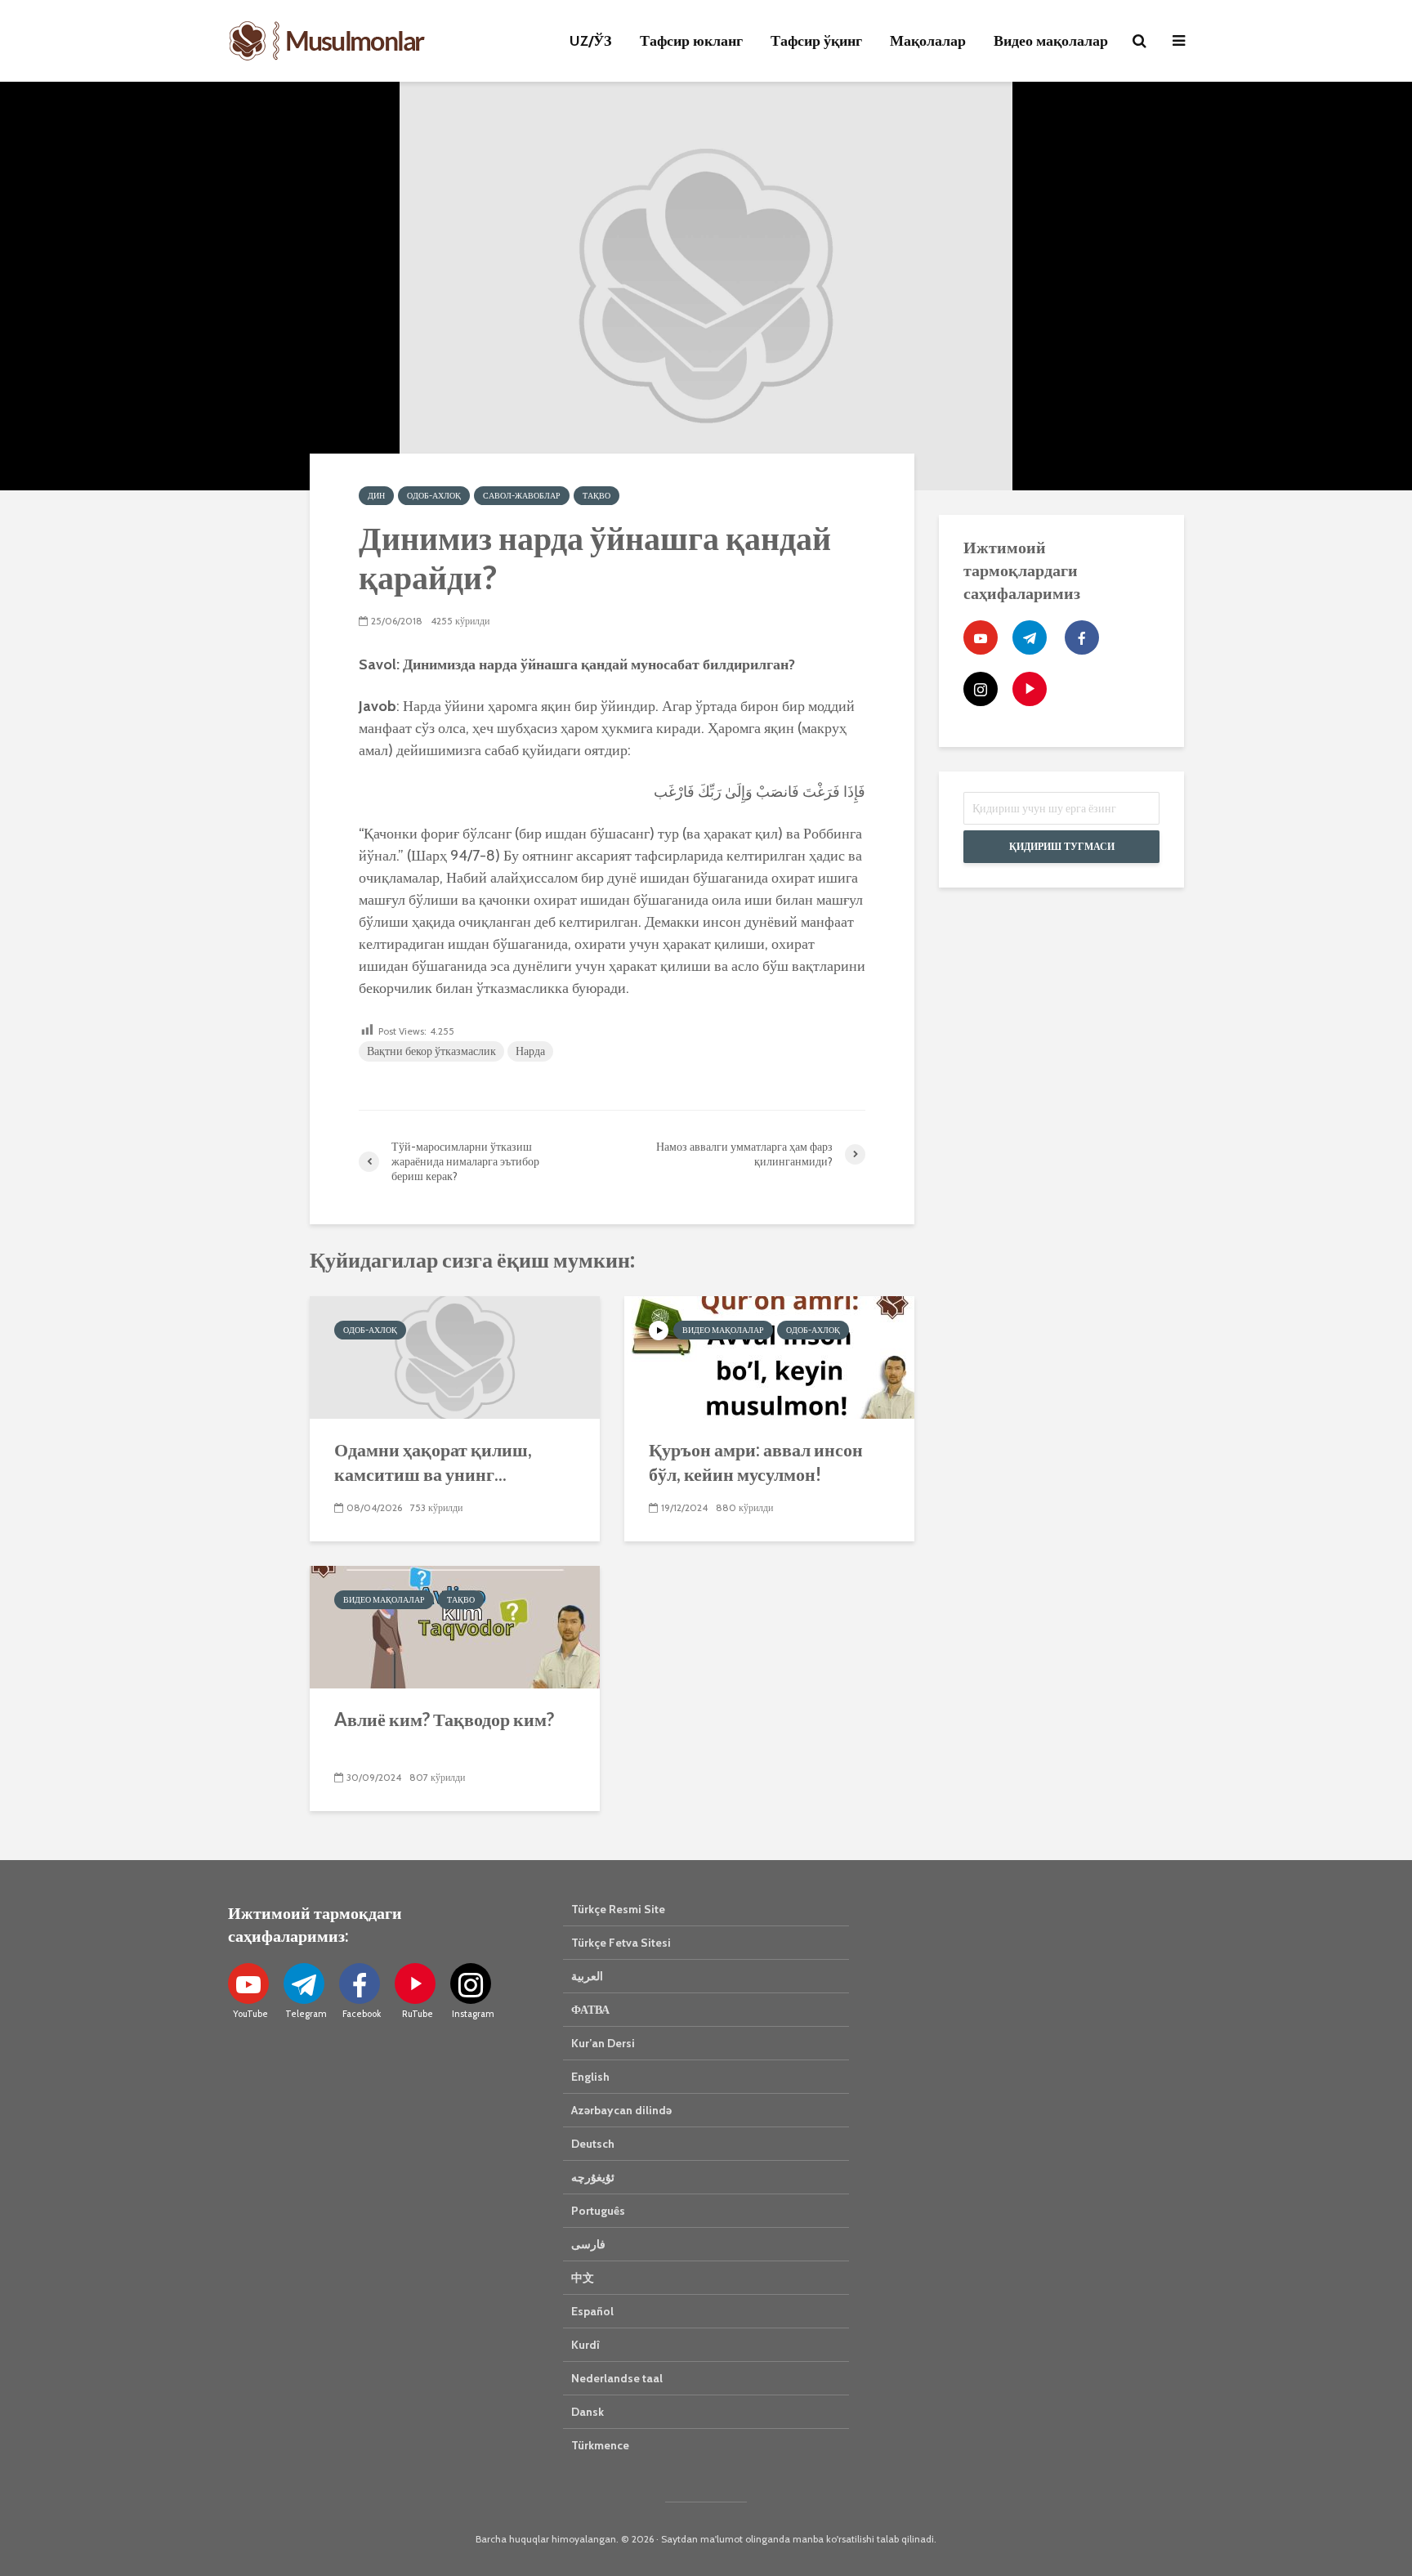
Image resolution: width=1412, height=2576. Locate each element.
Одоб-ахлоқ (434, 496)
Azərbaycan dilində (621, 2110)
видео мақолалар (723, 1330)
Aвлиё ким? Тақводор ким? (444, 1719)
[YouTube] (981, 637)
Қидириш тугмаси (1062, 846)
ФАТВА (590, 2010)
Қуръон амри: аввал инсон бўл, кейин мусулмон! (756, 1462)
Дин (376, 496)
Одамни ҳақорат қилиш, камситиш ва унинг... (433, 1462)
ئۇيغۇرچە (593, 2177)
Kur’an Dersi (603, 2043)
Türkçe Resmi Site (618, 1909)
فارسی (588, 2244)
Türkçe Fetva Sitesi (621, 1943)
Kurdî (585, 2345)
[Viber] (1030, 689)
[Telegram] (1030, 637)
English (590, 2077)
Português (598, 2211)
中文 (583, 2278)
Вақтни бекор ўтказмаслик (431, 1051)
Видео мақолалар (1051, 41)
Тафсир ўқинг (816, 41)
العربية (587, 1976)
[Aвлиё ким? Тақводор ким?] (455, 1626)
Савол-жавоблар (522, 496)
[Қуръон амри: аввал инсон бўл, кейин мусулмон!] (769, 1356)
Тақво (597, 496)
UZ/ (591, 41)
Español (592, 2311)
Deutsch (593, 2144)
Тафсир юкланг (691, 41)
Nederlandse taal (617, 2378)
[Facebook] (1082, 637)
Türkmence (600, 2445)
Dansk (588, 2412)
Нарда (530, 1051)
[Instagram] (981, 689)
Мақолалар (928, 41)
